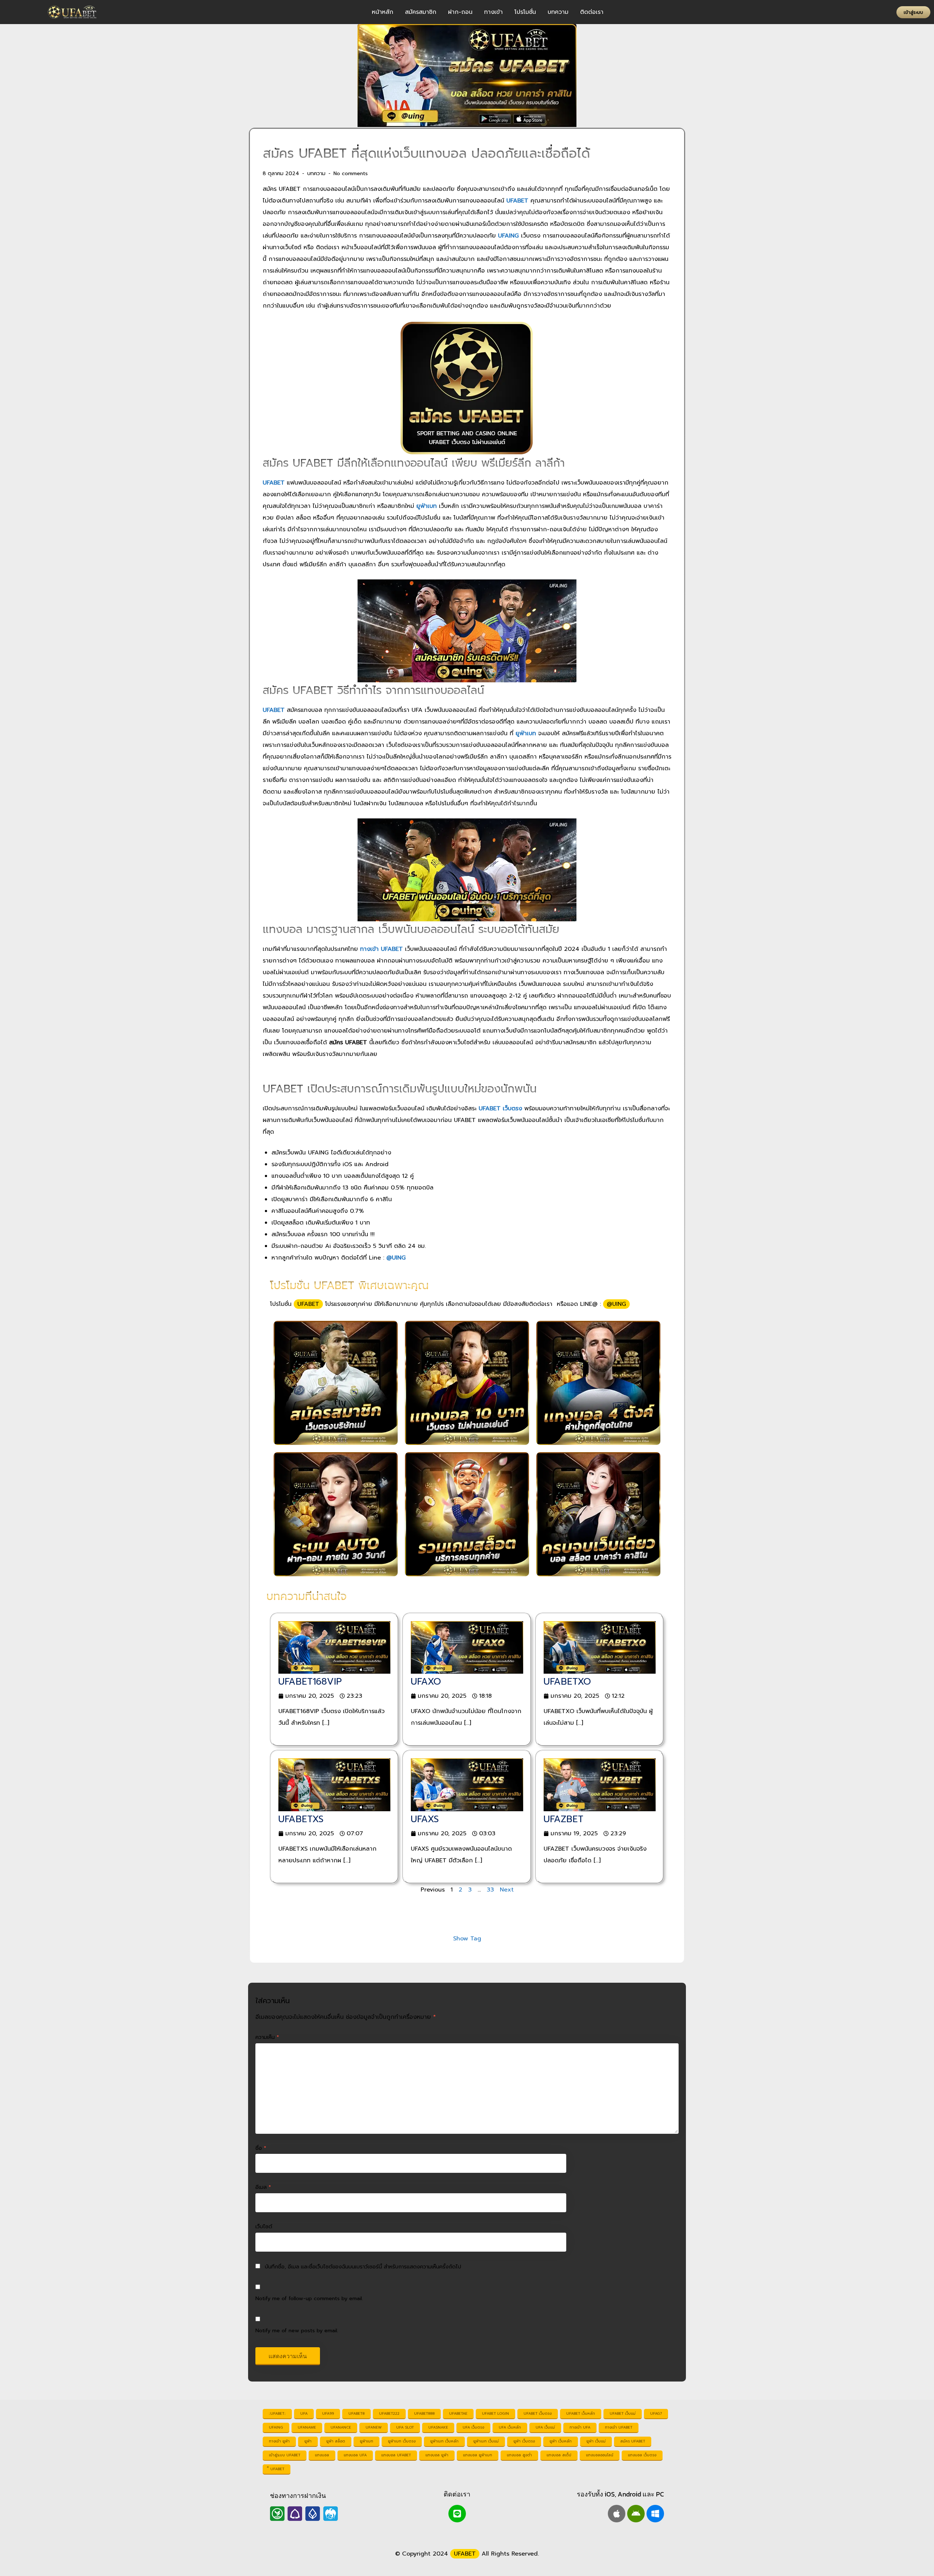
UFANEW (374, 2427)
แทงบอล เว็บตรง (642, 2455)
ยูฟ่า (308, 2441)
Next (507, 1890)
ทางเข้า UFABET (619, 2427)
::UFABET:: (277, 2413)
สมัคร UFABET (633, 2441)
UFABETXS (301, 1819)
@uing (616, 1304)
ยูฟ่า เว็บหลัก (561, 2441)
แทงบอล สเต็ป (559, 2455)
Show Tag (467, 1939)
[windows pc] (655, 2514)
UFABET (308, 1304)
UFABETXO (567, 1682)
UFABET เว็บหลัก (581, 2413)
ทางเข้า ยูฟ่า (279, 2441)
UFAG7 (656, 2413)
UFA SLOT (405, 2427)
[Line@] (457, 2514)
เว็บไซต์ (264, 2226)
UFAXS (425, 1819)
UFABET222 (389, 2413)
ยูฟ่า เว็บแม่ (596, 2441)
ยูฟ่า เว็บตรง (524, 2441)
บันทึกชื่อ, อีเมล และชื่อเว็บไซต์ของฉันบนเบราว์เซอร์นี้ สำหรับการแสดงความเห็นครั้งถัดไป (363, 2267)
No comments (351, 173)
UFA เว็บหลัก (510, 2427)
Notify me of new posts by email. (297, 2330)
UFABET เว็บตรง (538, 2413)
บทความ (558, 12)
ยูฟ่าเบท (366, 2441)
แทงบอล (322, 2455)
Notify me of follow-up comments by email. (309, 2298)
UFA (304, 2413)
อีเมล (263, 2187)
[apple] (617, 2514)
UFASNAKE (438, 2427)
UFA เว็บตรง (473, 2427)
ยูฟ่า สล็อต (336, 2441)
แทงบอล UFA (355, 2455)
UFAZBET (564, 1819)
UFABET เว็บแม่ (623, 2413)
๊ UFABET (277, 2469)
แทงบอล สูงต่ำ (519, 2455)
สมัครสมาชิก (421, 12)
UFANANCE (341, 2427)
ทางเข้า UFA (580, 2427)
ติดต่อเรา (592, 12)
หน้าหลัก (383, 12)
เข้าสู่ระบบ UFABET (285, 2455)
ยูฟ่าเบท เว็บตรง (402, 2441)
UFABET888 (424, 2413)
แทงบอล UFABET (396, 2455)
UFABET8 (356, 2413)
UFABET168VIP (310, 1682)
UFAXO (426, 1682)
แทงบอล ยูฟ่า (437, 2455)
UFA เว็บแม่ (545, 2427)
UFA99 (328, 2413)
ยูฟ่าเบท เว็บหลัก (444, 2441)
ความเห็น (267, 2037)
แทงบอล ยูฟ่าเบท (478, 2455)
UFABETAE (458, 2413)
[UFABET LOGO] (73, 12)
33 (490, 1890)
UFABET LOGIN (495, 2413)
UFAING (276, 2427)
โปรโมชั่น (525, 12)
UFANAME (307, 2427)
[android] (636, 2514)
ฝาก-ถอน (460, 12)
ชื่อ (261, 2148)
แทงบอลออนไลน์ (600, 2455)
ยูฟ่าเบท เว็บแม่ (486, 2441)
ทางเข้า (493, 12)
